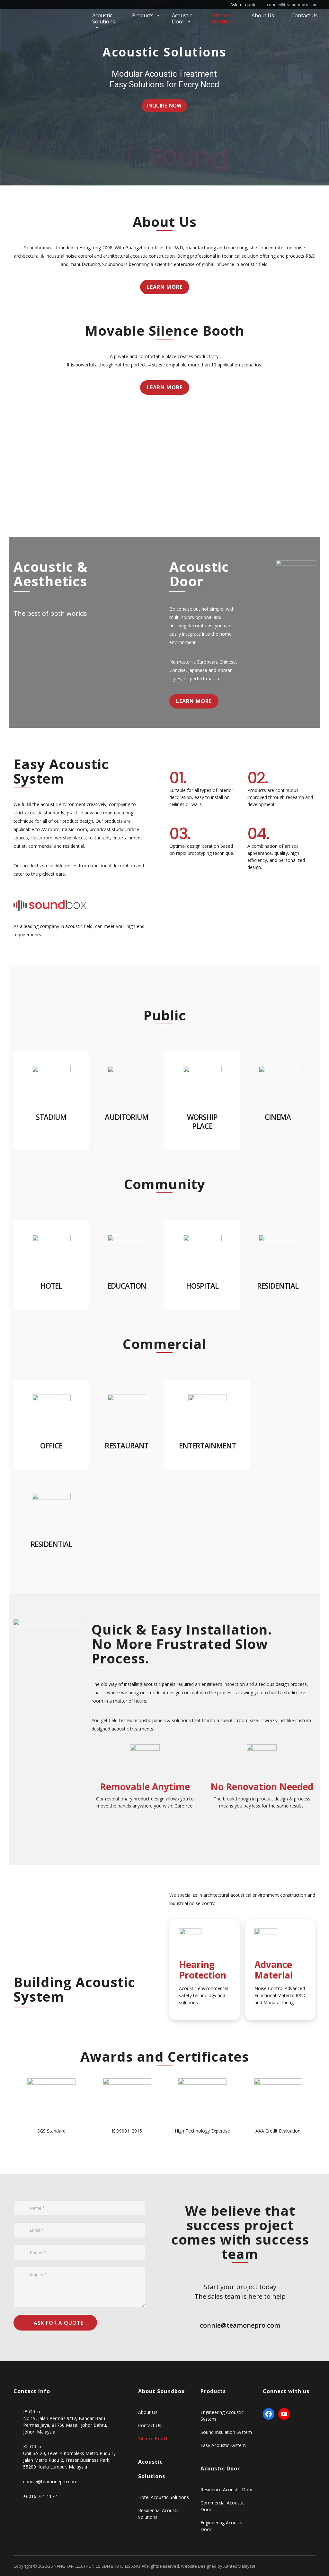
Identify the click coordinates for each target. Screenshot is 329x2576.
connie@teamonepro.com (292, 4)
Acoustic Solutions (104, 18)
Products (143, 15)
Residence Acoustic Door (227, 2490)
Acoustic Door (182, 18)
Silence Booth (221, 18)
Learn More (165, 287)
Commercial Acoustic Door (222, 2506)
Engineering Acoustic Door (222, 2526)
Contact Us (305, 15)
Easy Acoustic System (223, 2445)
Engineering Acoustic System (222, 2416)
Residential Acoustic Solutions (159, 2514)
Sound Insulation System (226, 2432)
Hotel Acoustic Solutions (164, 2497)
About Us (263, 15)
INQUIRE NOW (164, 106)
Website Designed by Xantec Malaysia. (219, 2566)
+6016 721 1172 (40, 2496)
